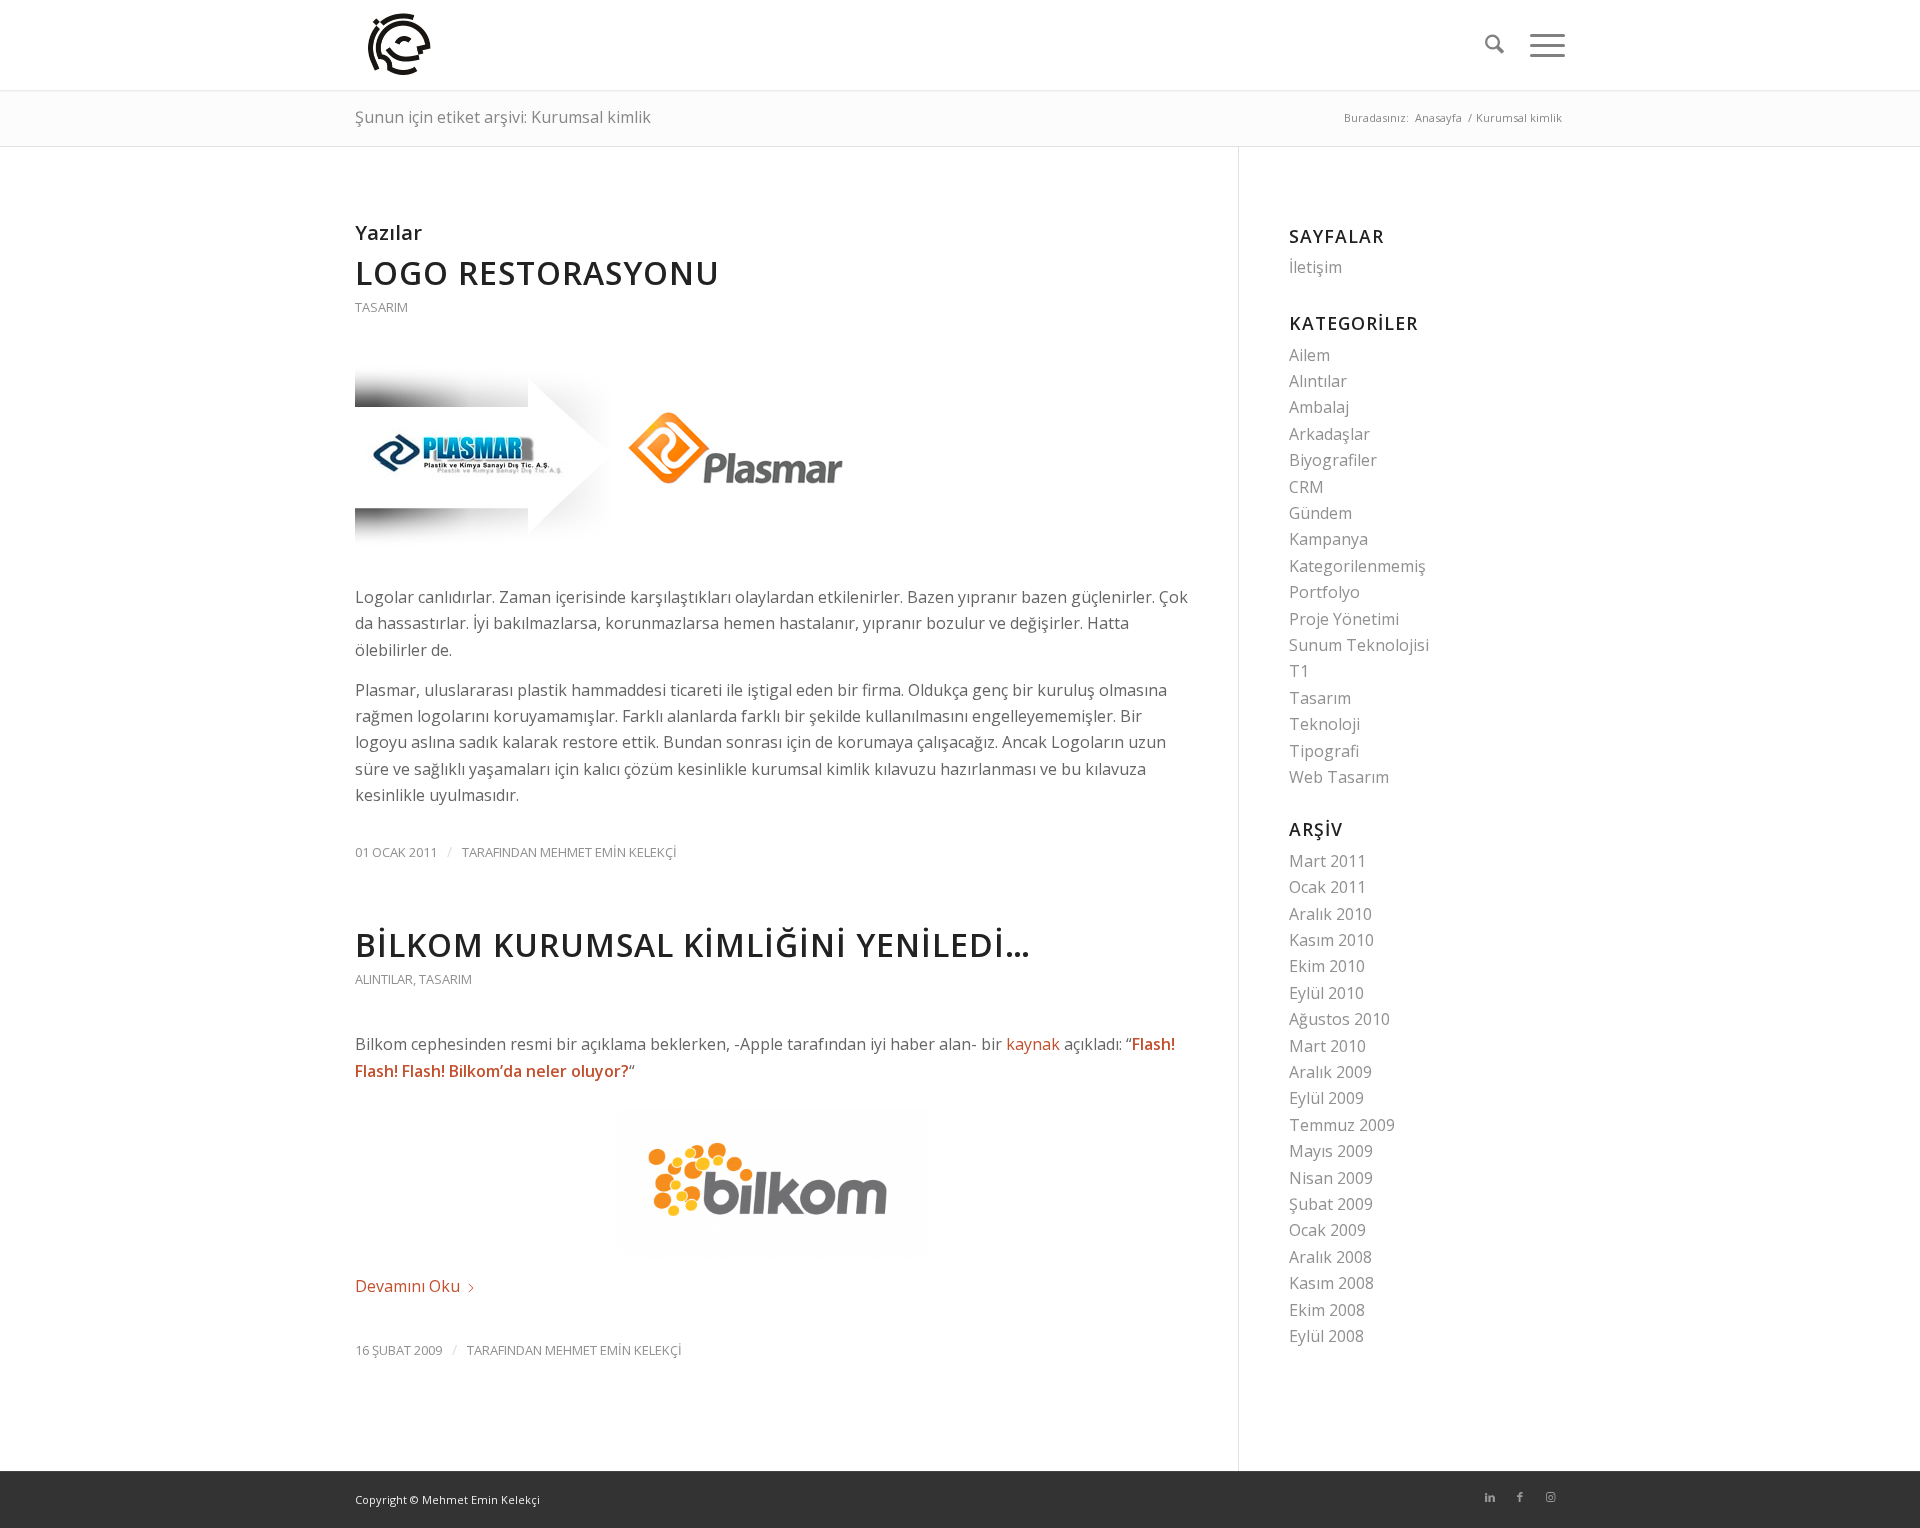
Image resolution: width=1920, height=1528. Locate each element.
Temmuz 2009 (1342, 1125)
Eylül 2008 (1326, 1336)
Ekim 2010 (1327, 966)
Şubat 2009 (1331, 1204)
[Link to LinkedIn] (1490, 1497)
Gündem (1320, 513)
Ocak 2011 (1327, 887)
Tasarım (381, 307)
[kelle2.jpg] (400, 45)
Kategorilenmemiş (1357, 566)
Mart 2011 (1327, 861)
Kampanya (1328, 539)
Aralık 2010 (1330, 914)
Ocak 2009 (1327, 1230)
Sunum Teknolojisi (1359, 645)
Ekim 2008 (1327, 1310)
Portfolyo (1324, 592)
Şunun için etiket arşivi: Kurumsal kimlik (503, 117)
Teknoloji (1324, 724)
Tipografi (1324, 751)
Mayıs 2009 (1331, 1151)
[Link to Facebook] (1520, 1497)
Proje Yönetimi (1344, 619)
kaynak (1033, 1044)
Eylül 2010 (1326, 993)
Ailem (1309, 355)
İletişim (1315, 267)
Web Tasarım (1339, 777)
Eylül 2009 (1326, 1098)
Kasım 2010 (1331, 940)
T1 (1299, 671)
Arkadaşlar (1329, 434)
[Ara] (1494, 45)
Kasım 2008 (1331, 1283)
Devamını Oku (407, 1286)
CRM (1306, 487)
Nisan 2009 (1331, 1178)
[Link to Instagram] (1550, 1497)
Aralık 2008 (1330, 1257)
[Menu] (1541, 45)
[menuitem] (1494, 45)
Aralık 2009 (1330, 1072)
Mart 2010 (1327, 1046)
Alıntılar (384, 979)
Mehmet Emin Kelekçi (608, 852)
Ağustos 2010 (1339, 1019)
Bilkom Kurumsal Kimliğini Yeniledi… (693, 944)
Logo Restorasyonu (537, 272)
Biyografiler (1333, 460)
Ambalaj (1319, 407)
